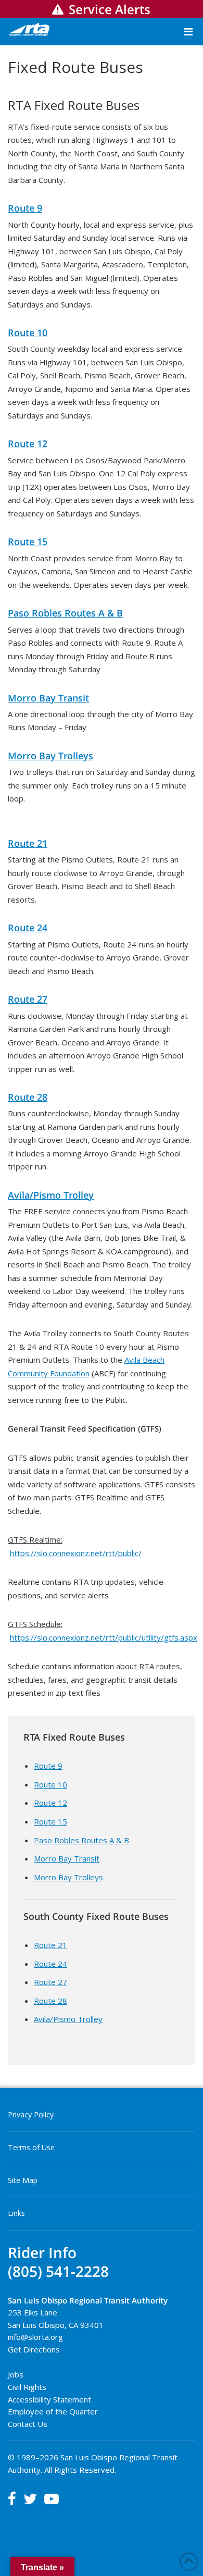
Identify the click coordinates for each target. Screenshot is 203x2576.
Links (16, 2213)
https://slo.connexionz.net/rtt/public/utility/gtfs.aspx (104, 1637)
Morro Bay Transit (48, 698)
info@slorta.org (35, 2337)
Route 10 (28, 332)
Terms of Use (31, 2147)
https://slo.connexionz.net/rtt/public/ (76, 1553)
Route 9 (25, 208)
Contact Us (28, 2424)
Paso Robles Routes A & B (65, 613)
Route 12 (28, 443)
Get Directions (34, 2349)
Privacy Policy (31, 2115)
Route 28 (28, 1097)
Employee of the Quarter (53, 2411)
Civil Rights (27, 2387)
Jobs (16, 2374)
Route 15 (28, 541)
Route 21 (28, 843)
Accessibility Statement (49, 2399)
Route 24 (28, 928)
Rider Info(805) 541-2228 (58, 2262)
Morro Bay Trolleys (50, 756)
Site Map (23, 2180)
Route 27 (28, 999)
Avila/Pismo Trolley (51, 1195)
